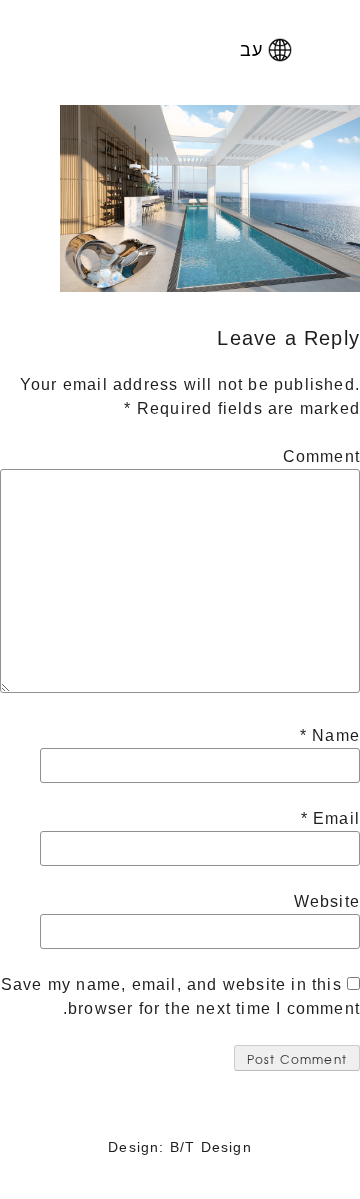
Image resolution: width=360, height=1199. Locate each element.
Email (330, 818)
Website (327, 901)
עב (251, 48)
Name (330, 735)
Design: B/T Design (180, 1147)
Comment (321, 456)
